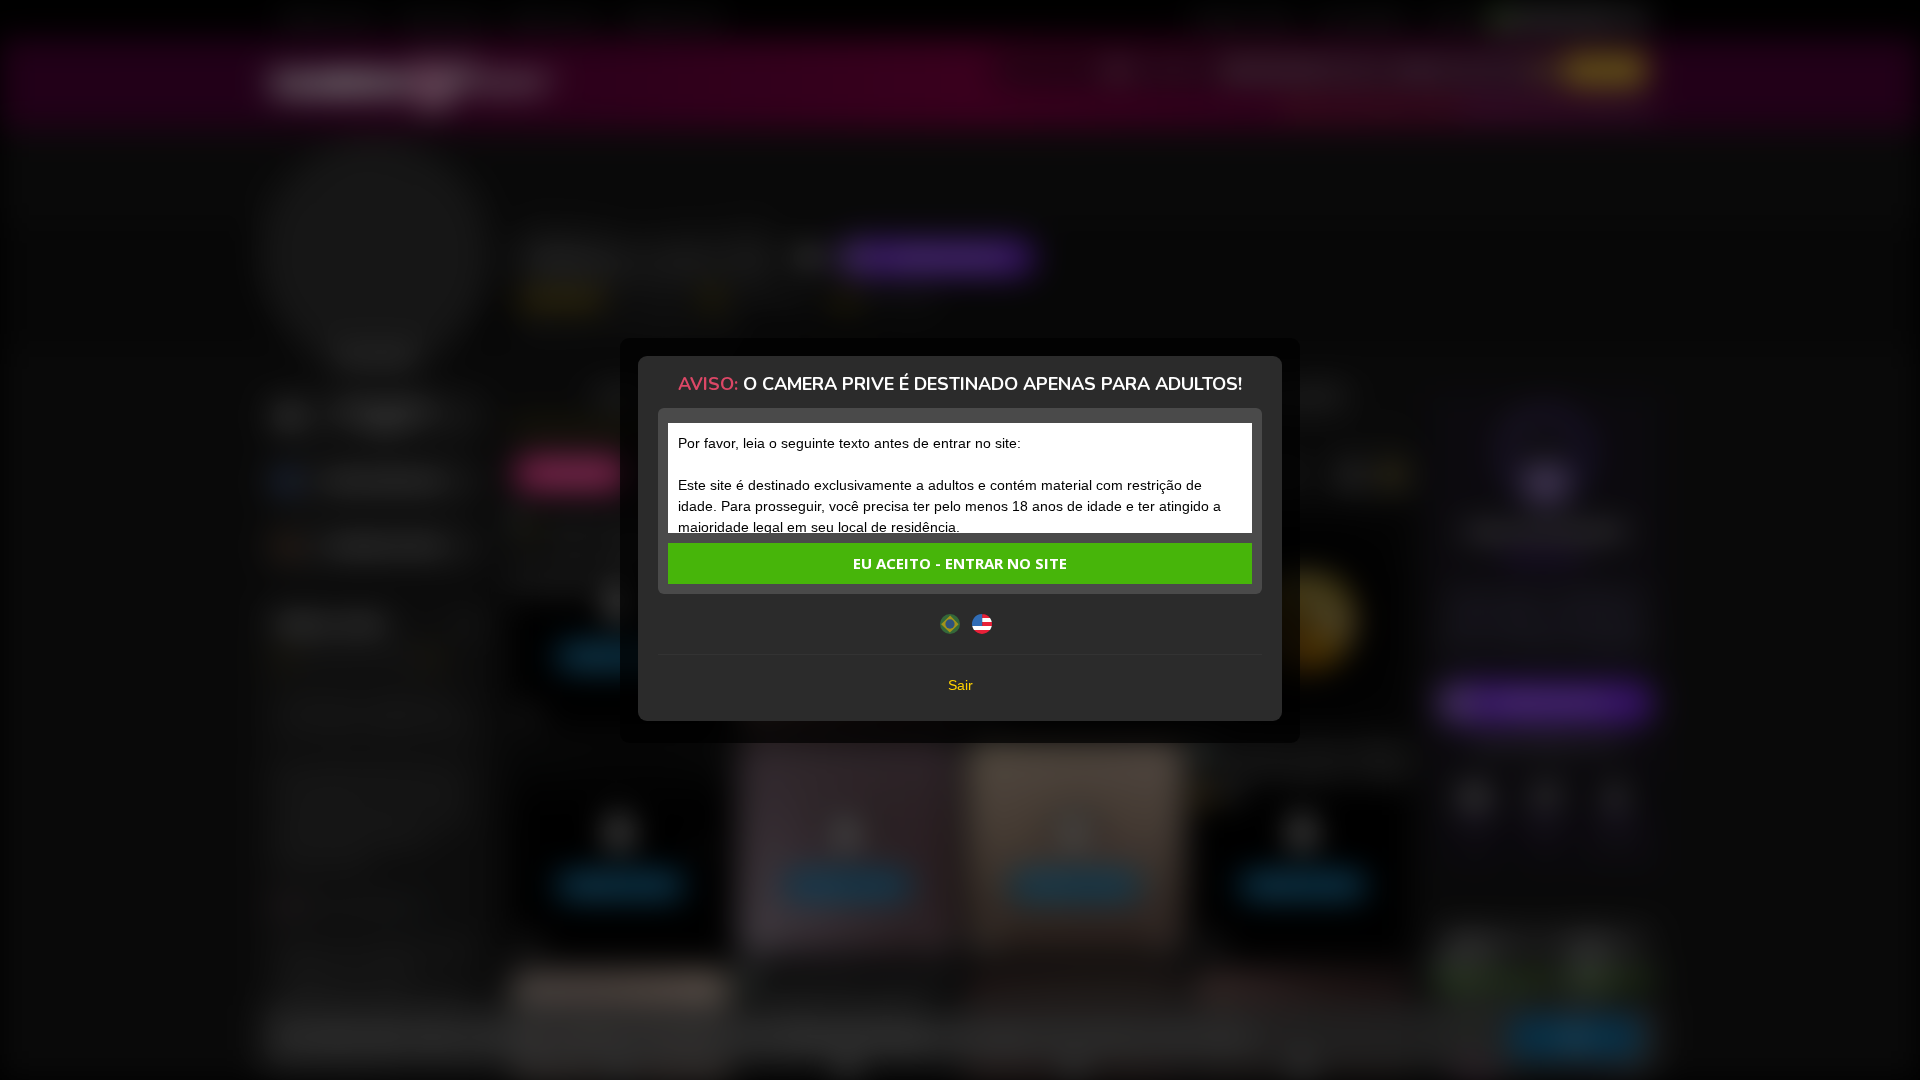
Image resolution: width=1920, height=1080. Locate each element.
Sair (960, 685)
